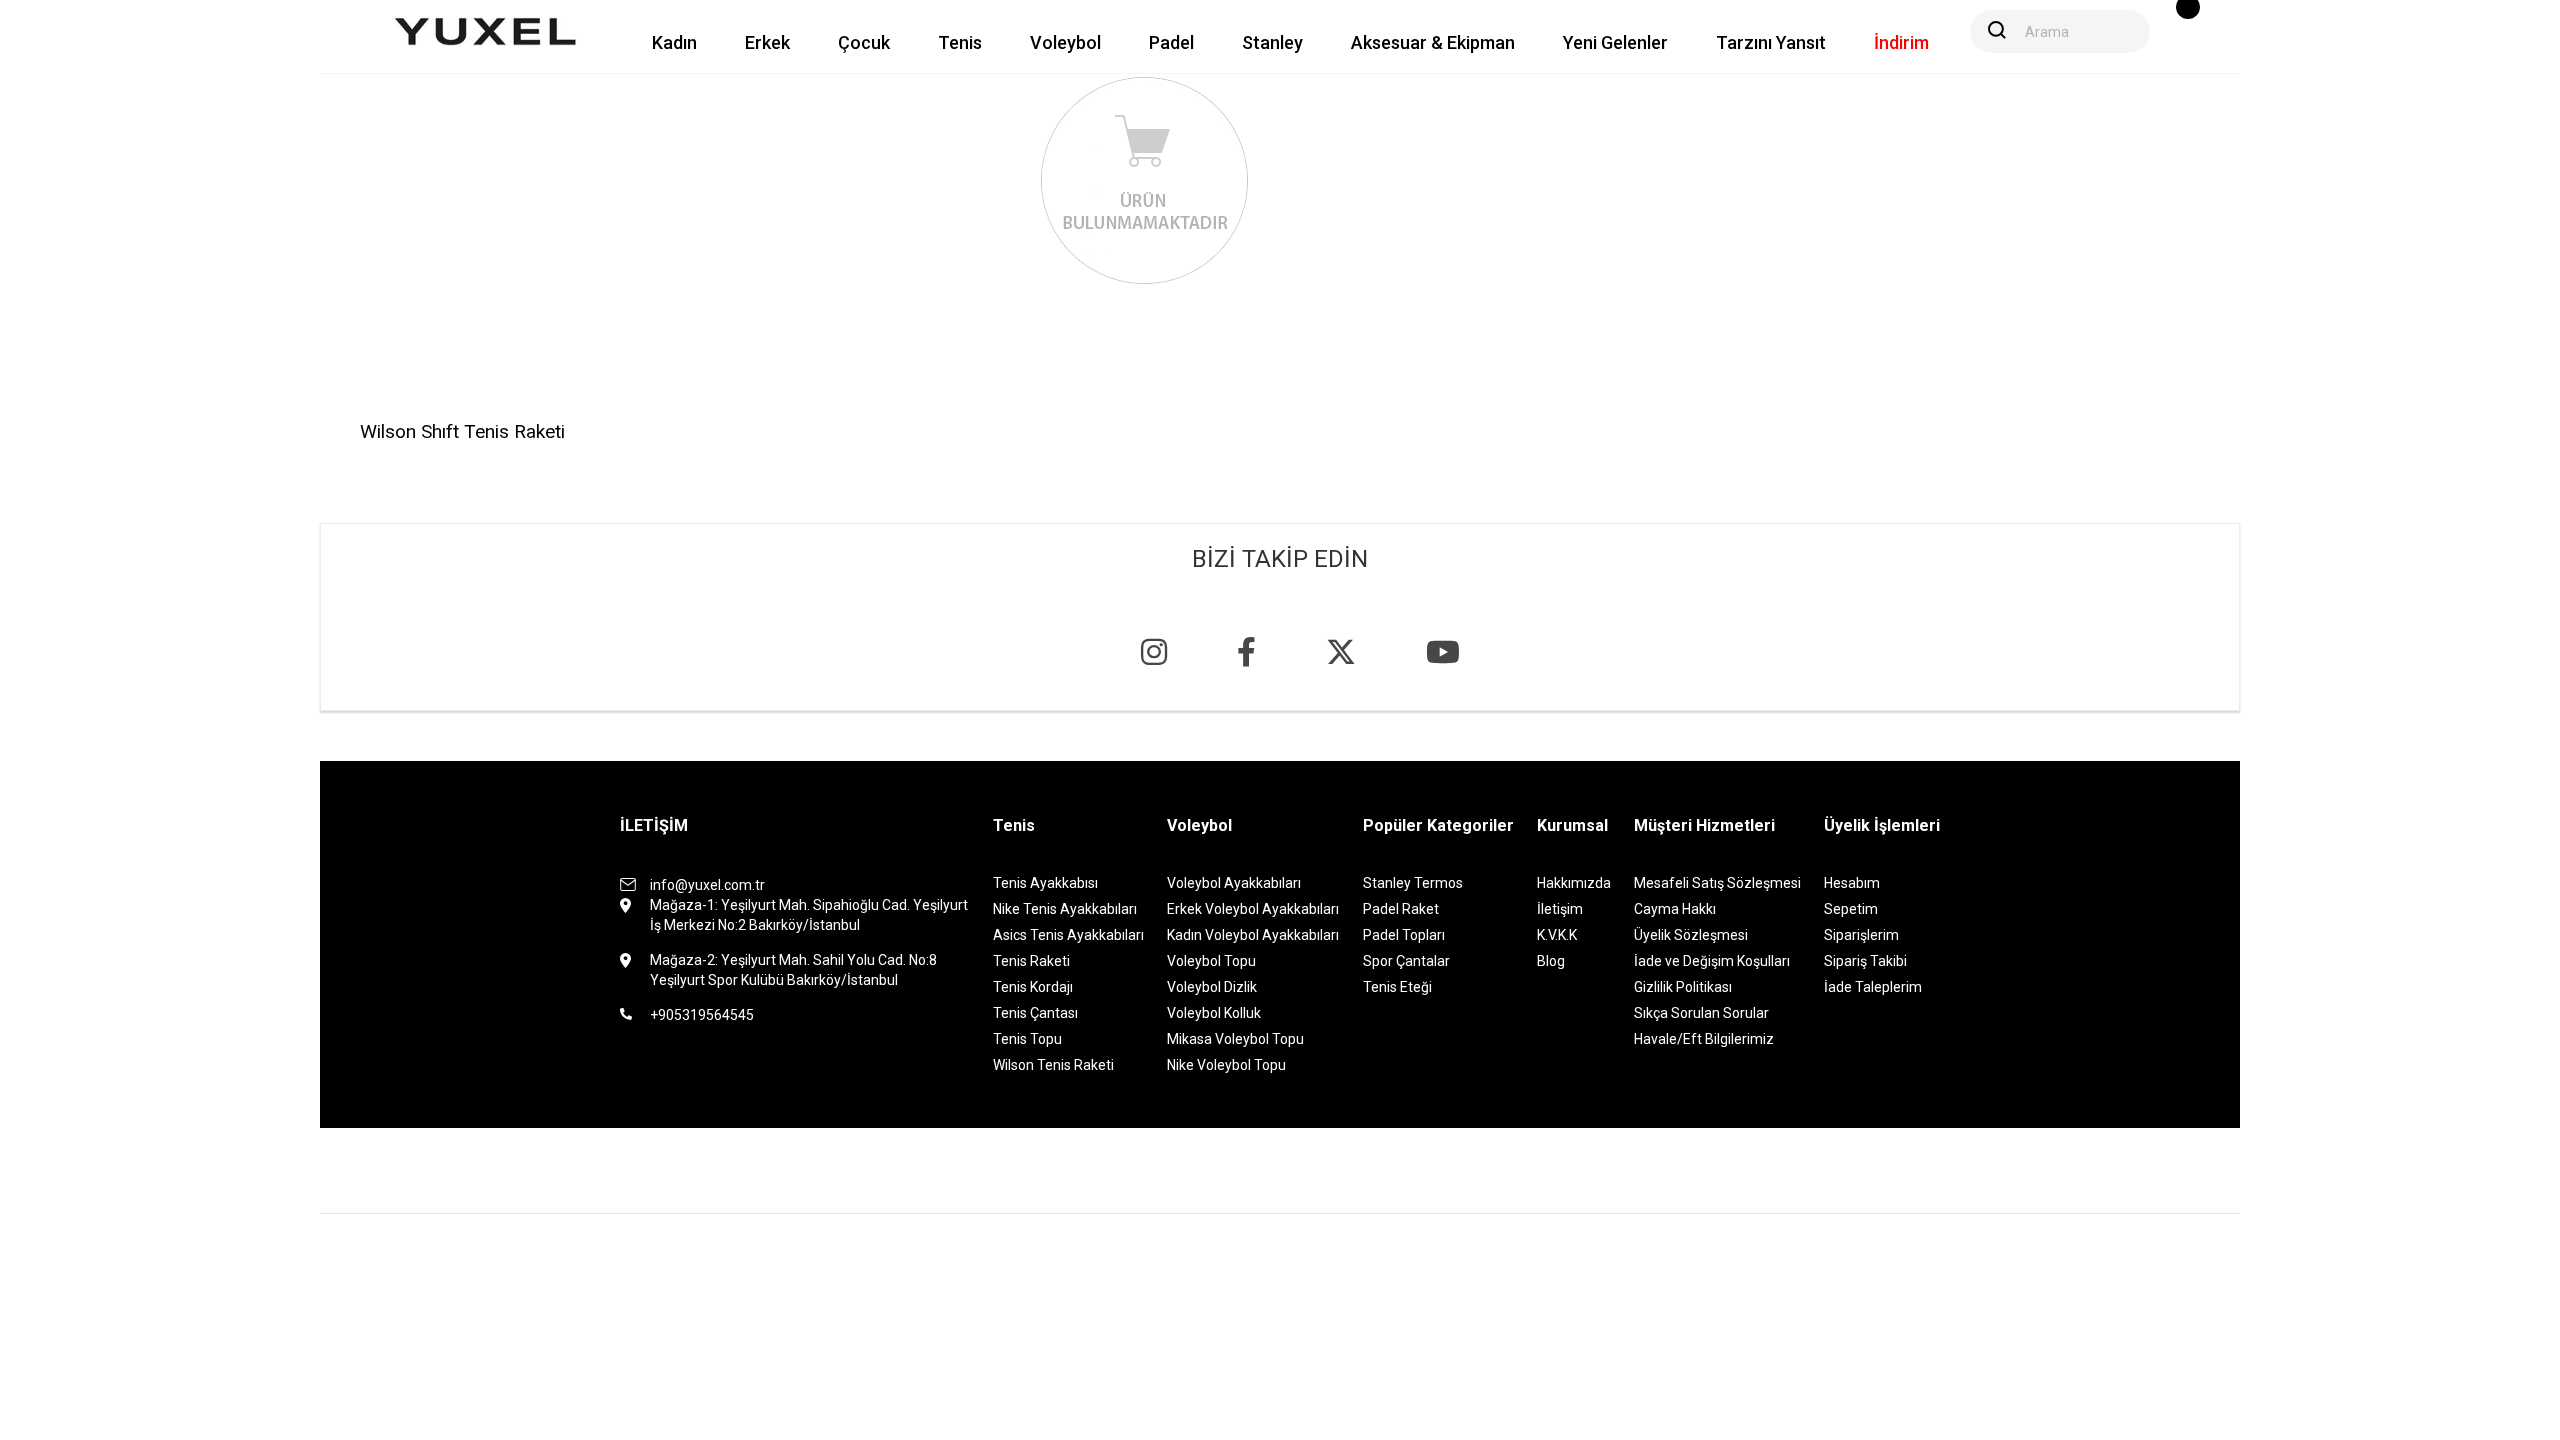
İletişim (1560, 909)
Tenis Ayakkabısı (1045, 883)
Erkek (767, 42)
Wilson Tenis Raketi (1053, 1065)
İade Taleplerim (1873, 987)
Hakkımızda (1574, 883)
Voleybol (1065, 42)
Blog (1551, 961)
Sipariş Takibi (1865, 961)
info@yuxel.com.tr (707, 885)
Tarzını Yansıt (1771, 42)
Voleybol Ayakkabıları (1234, 883)
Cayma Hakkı (1675, 909)
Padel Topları (1404, 935)
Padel (1171, 42)
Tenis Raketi (1031, 961)
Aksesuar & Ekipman (1433, 42)
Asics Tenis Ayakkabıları (1068, 935)
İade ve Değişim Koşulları (1712, 961)
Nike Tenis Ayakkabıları (1065, 909)
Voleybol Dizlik (1212, 987)
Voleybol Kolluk (1214, 1013)
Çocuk (864, 42)
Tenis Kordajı (1033, 987)
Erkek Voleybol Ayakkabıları (1253, 909)
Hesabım (1852, 883)
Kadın (674, 42)
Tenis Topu (1027, 1039)
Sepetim (1851, 909)
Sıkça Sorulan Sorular (1701, 1013)
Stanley (1272, 42)
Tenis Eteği (1397, 987)
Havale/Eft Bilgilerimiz (1704, 1039)
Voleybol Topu (1211, 961)
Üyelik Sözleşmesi (1691, 935)
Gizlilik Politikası (1683, 987)
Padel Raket (1401, 909)
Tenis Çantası (1035, 1013)
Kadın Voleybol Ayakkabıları (1253, 935)
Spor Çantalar (1406, 961)
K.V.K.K (1557, 935)
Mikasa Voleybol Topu (1235, 1039)
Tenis (960, 42)
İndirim (1901, 42)
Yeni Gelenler (1615, 42)
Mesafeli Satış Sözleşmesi (1717, 883)
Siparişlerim (1861, 935)
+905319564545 (702, 1015)
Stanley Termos (1413, 883)
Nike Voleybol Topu (1226, 1065)
